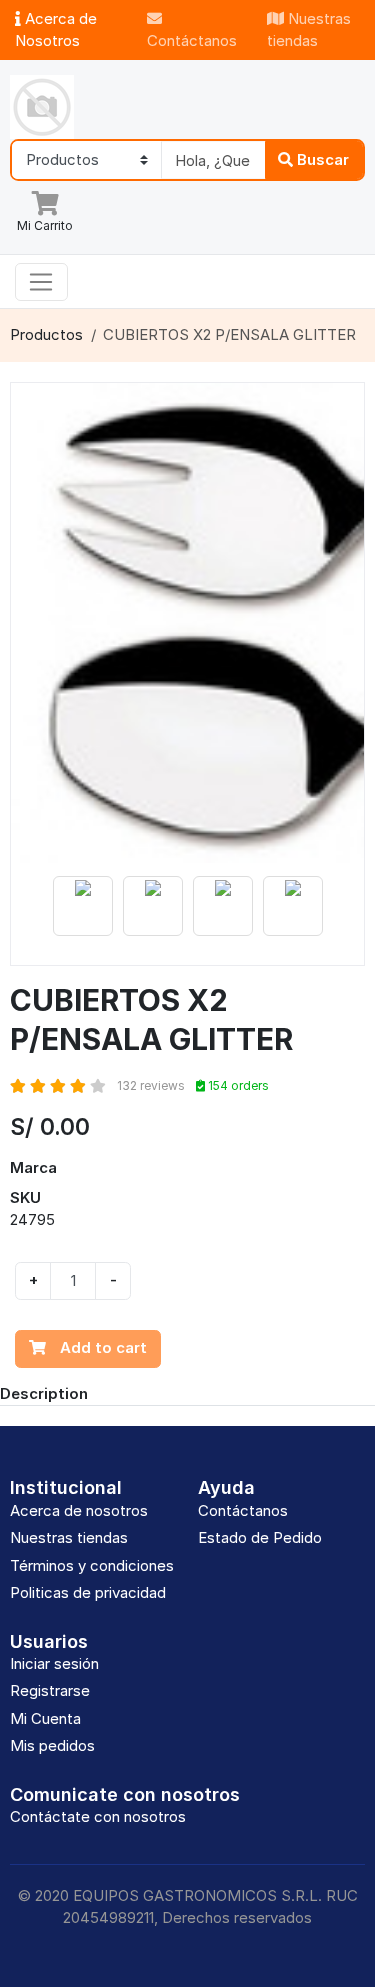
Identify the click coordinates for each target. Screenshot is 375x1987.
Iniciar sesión (54, 1663)
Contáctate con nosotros (98, 1816)
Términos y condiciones (92, 1565)
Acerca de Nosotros (56, 30)
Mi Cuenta (45, 1718)
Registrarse (50, 1690)
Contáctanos (192, 40)
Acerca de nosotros (79, 1510)
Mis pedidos (52, 1745)
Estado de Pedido (260, 1537)
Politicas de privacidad (88, 1592)
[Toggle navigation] (41, 282)
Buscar (321, 159)
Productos (46, 334)
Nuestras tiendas (309, 30)
